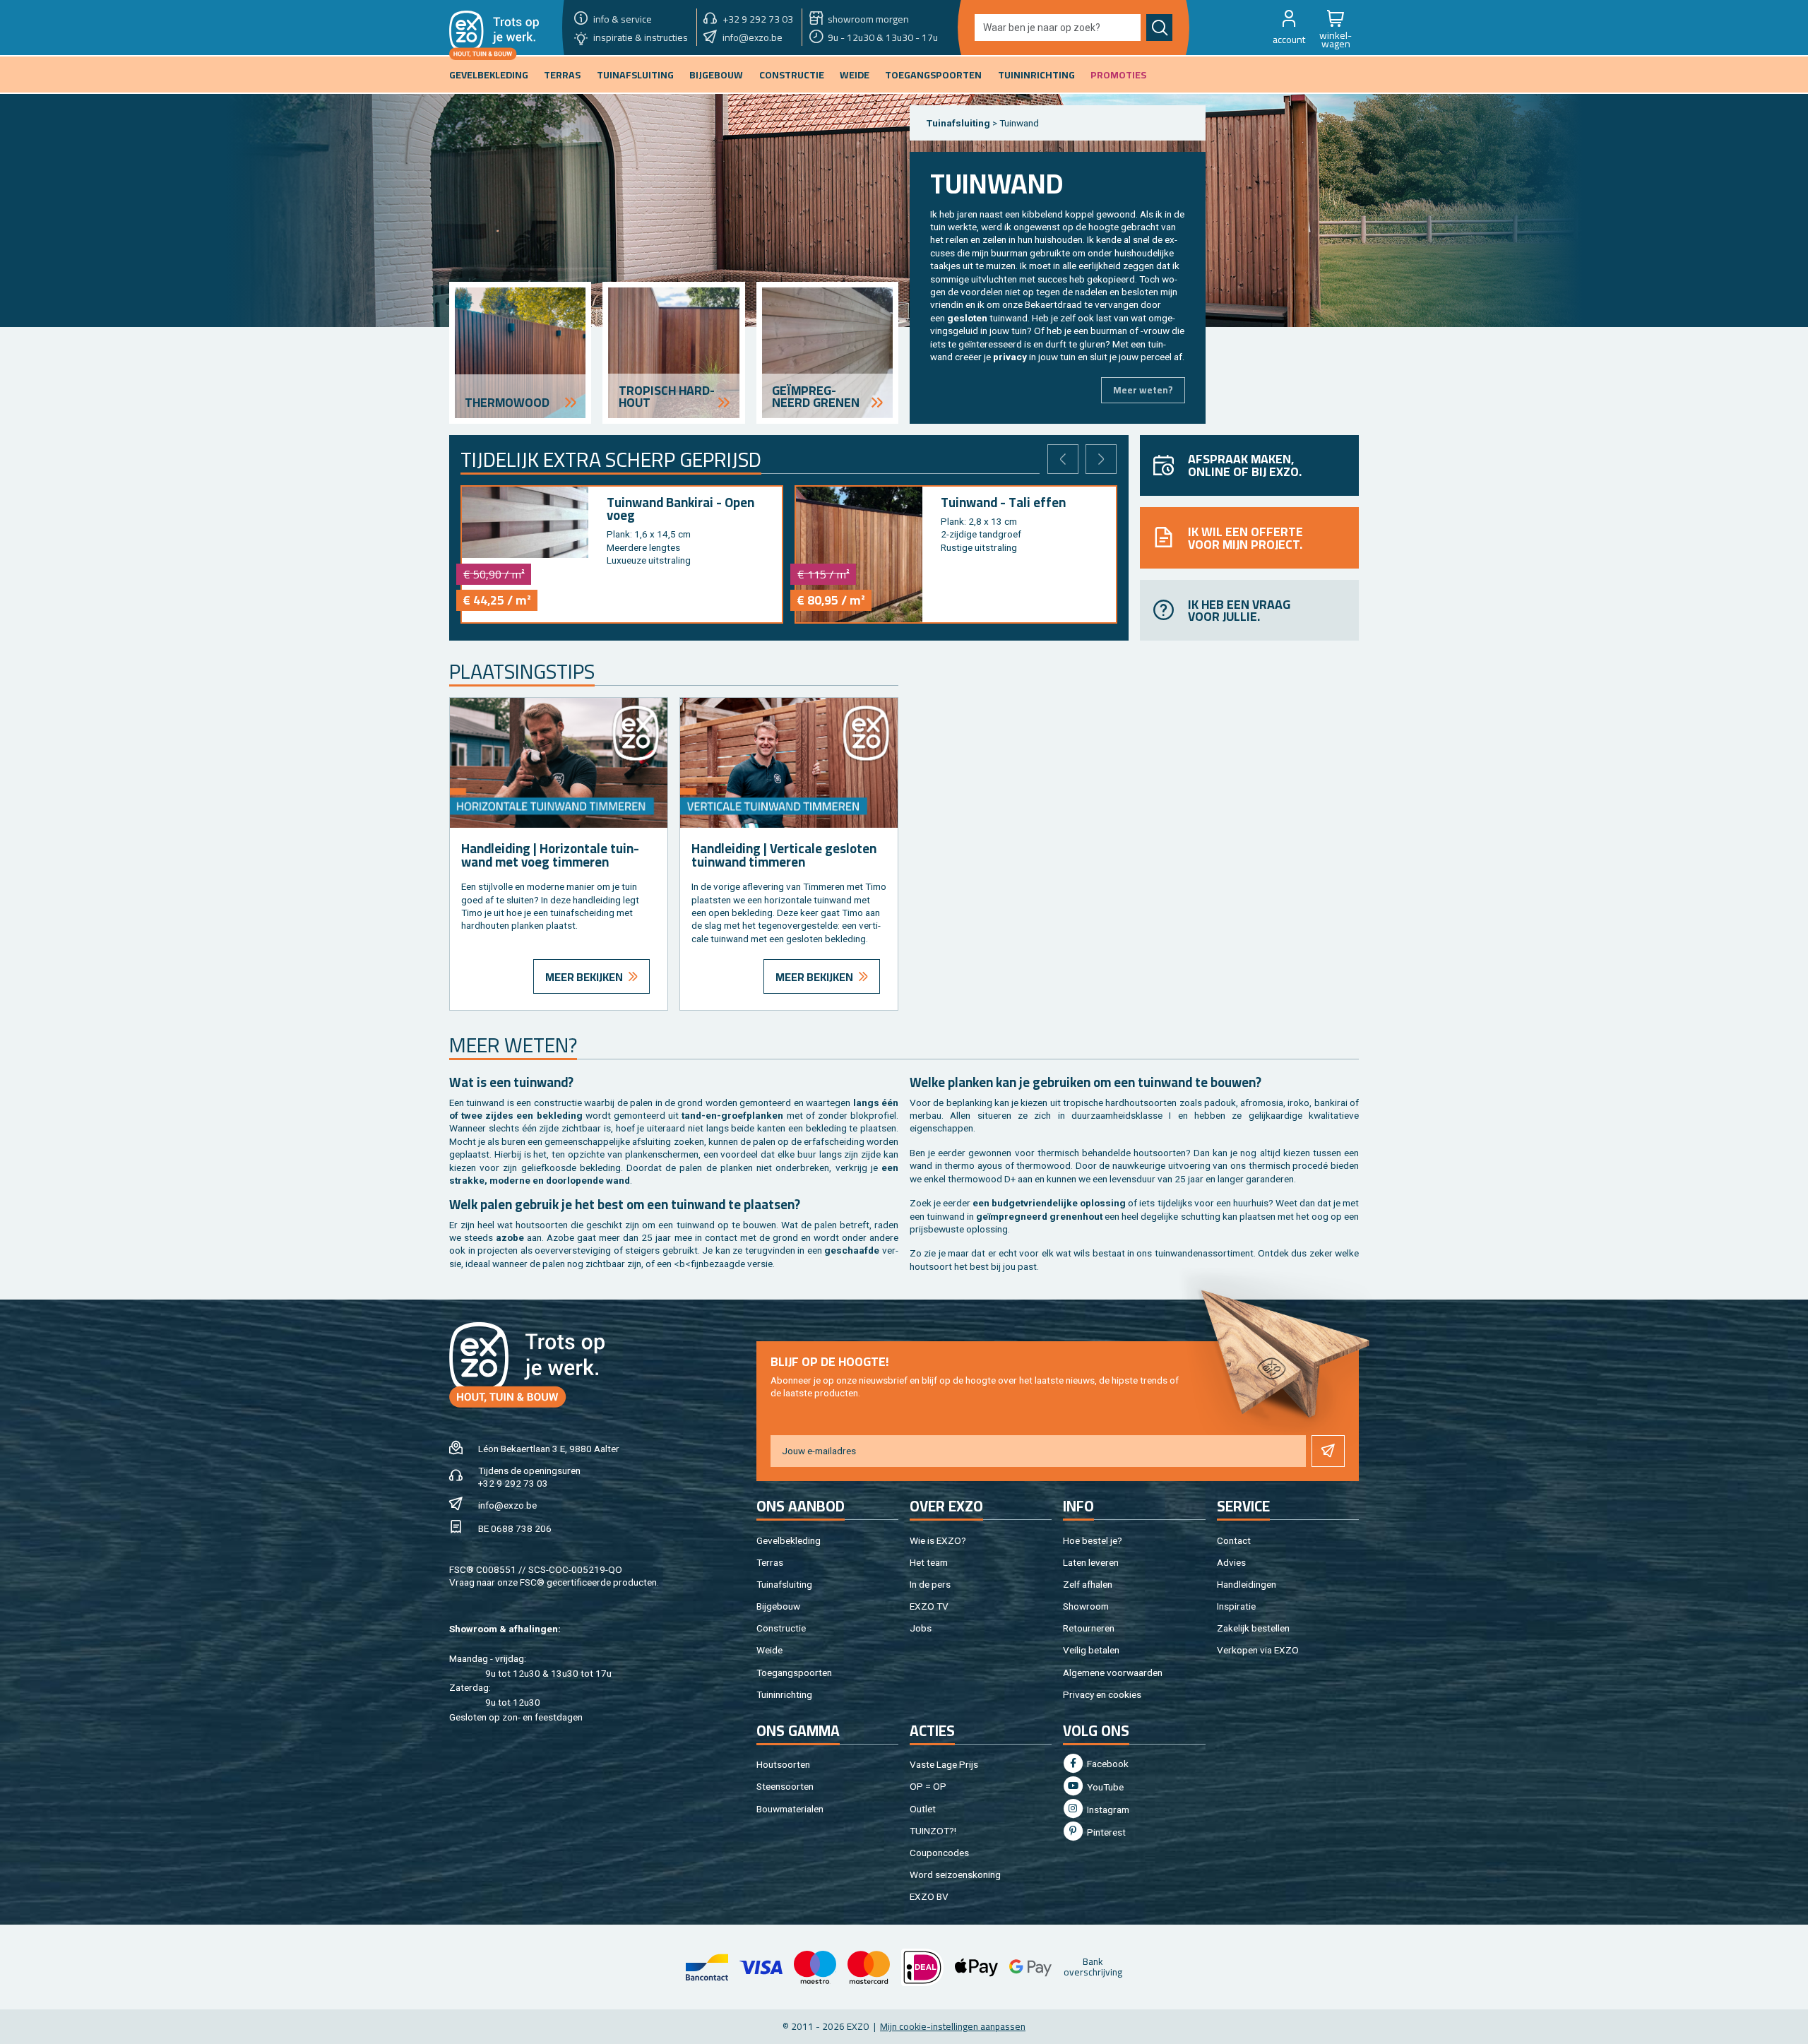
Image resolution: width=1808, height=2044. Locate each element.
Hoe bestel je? (1093, 1540)
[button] (1289, 28)
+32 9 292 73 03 (513, 1483)
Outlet (923, 1809)
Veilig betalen (1091, 1650)
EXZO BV (929, 1896)
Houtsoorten (783, 1764)
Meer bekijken (584, 977)
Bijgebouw (778, 1606)
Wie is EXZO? (938, 1540)
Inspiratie (1236, 1606)
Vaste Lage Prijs (944, 1764)
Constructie (781, 1628)
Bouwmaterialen (790, 1809)
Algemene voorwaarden (1113, 1672)
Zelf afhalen (1088, 1584)
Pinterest (1105, 1832)
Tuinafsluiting (784, 1584)
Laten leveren (1091, 1562)
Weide (769, 1650)
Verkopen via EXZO (1258, 1650)
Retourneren (1089, 1628)
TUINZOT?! (933, 1831)
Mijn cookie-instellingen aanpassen (953, 2026)
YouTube (1104, 1787)
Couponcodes (939, 1853)
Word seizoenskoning (955, 1874)
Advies (1231, 1562)
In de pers (930, 1584)
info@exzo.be (507, 1505)
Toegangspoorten (794, 1672)
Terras (770, 1562)
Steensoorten (785, 1786)
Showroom (1086, 1606)
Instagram (1107, 1810)
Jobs (921, 1628)
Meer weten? (1143, 390)
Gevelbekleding (789, 1540)
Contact (1234, 1540)
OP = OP (928, 1786)
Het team (929, 1562)
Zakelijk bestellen (1253, 1628)
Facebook (1107, 1764)
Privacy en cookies (1102, 1694)
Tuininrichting (784, 1694)
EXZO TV (929, 1606)
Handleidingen (1247, 1584)
